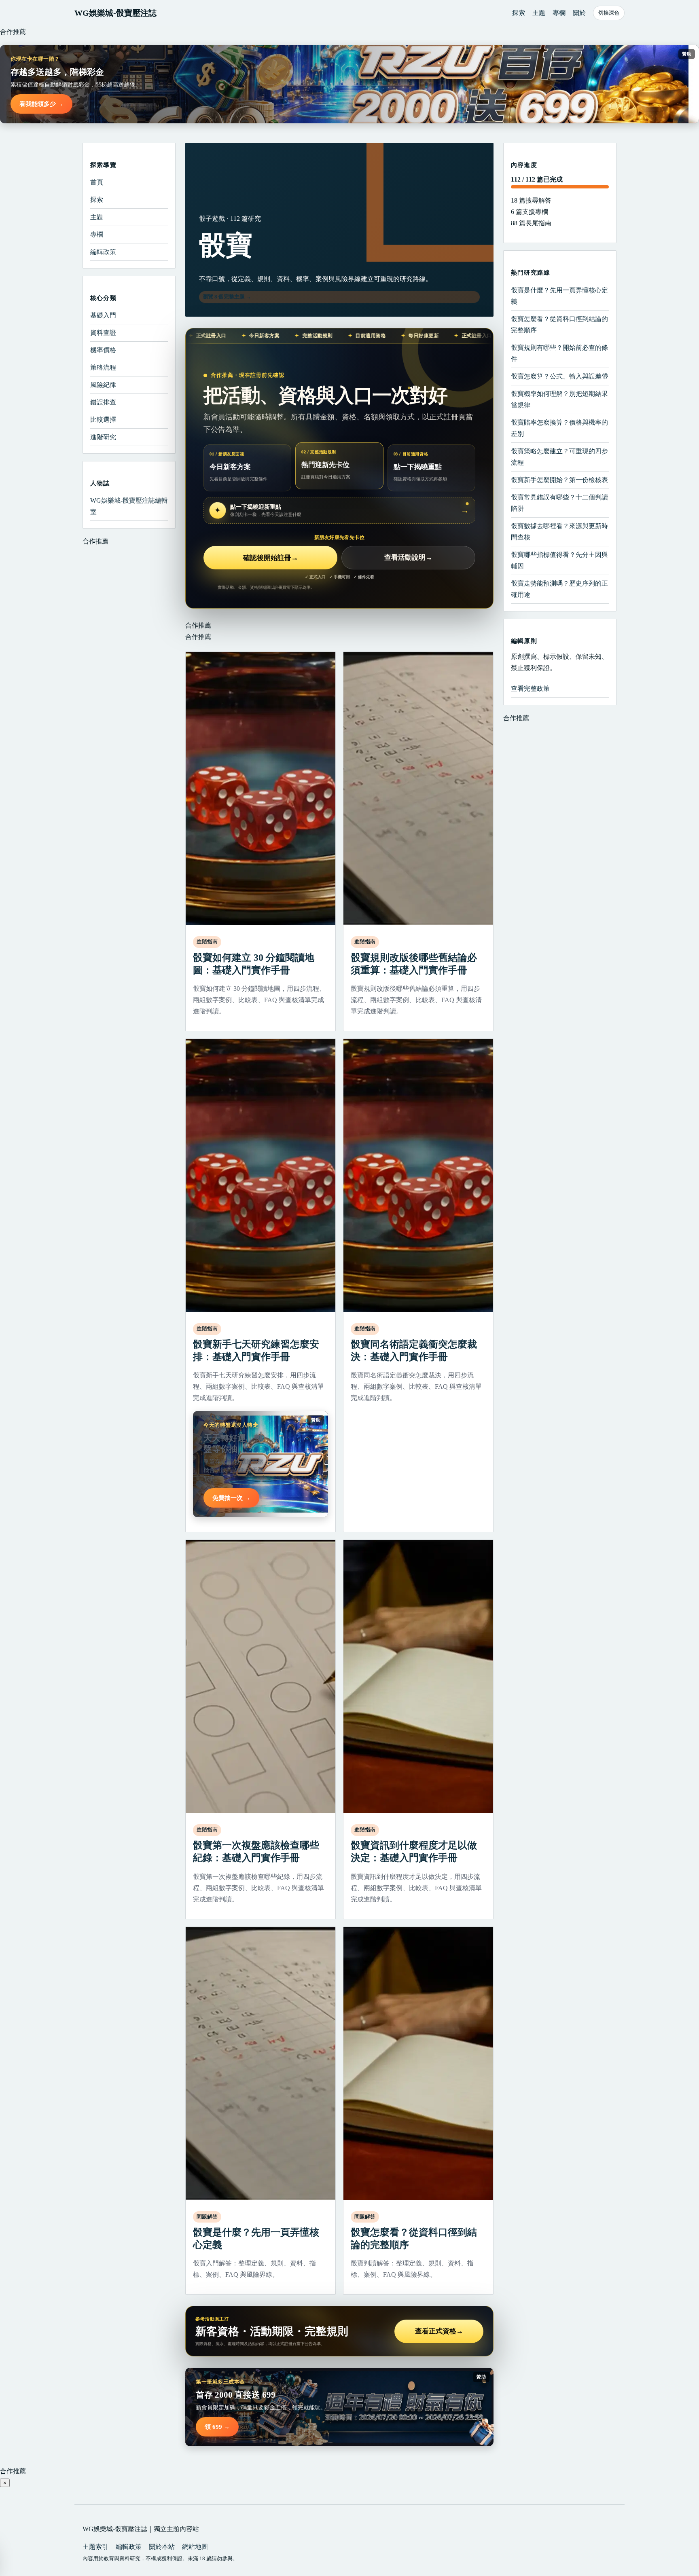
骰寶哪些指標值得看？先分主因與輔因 (559, 560)
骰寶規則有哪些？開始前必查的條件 (559, 353)
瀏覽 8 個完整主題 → (227, 297)
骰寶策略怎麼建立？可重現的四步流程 (559, 456)
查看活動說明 (408, 558)
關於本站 (162, 2547)
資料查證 (103, 333)
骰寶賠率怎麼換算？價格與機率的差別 (559, 428)
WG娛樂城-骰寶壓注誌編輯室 (129, 506)
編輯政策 (103, 252)
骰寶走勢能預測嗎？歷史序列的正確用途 (559, 589)
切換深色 (609, 13)
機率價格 (103, 350)
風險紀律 (103, 385)
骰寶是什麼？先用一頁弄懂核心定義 (559, 295)
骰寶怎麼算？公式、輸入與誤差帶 (559, 376)
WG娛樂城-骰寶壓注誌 (115, 13)
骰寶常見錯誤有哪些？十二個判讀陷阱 (559, 502)
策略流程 (103, 367)
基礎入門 (103, 315)
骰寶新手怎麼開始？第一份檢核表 (559, 479)
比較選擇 (103, 420)
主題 (539, 13)
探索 (519, 13)
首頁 (97, 182)
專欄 (559, 13)
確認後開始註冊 (271, 558)
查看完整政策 (530, 688)
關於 (579, 13)
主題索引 (95, 2547)
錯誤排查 (103, 402)
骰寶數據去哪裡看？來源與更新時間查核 (559, 531)
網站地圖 (195, 2547)
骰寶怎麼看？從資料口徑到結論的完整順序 (559, 324)
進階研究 (103, 437)
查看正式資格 (439, 2331)
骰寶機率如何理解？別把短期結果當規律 (559, 399)
